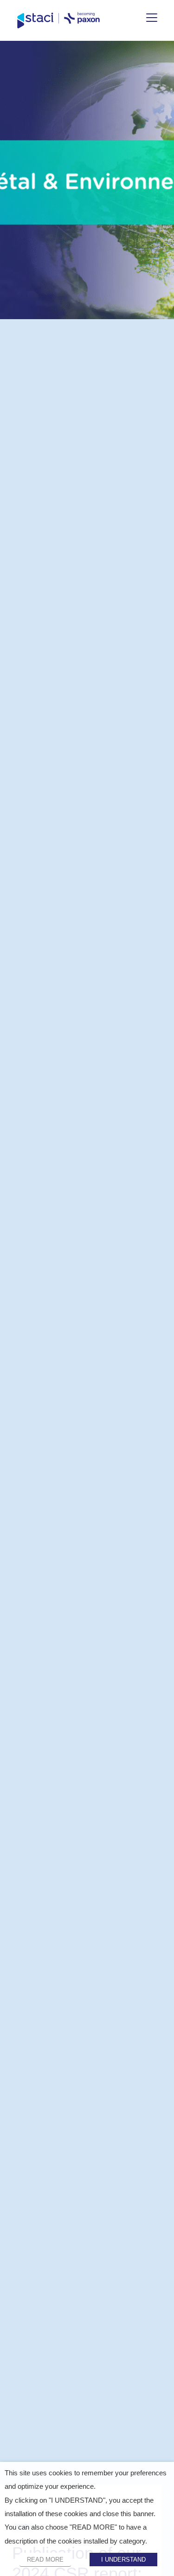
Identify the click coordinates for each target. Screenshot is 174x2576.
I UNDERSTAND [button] (123, 2560)
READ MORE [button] (45, 2560)
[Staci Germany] (58, 20)
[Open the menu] (152, 18)
